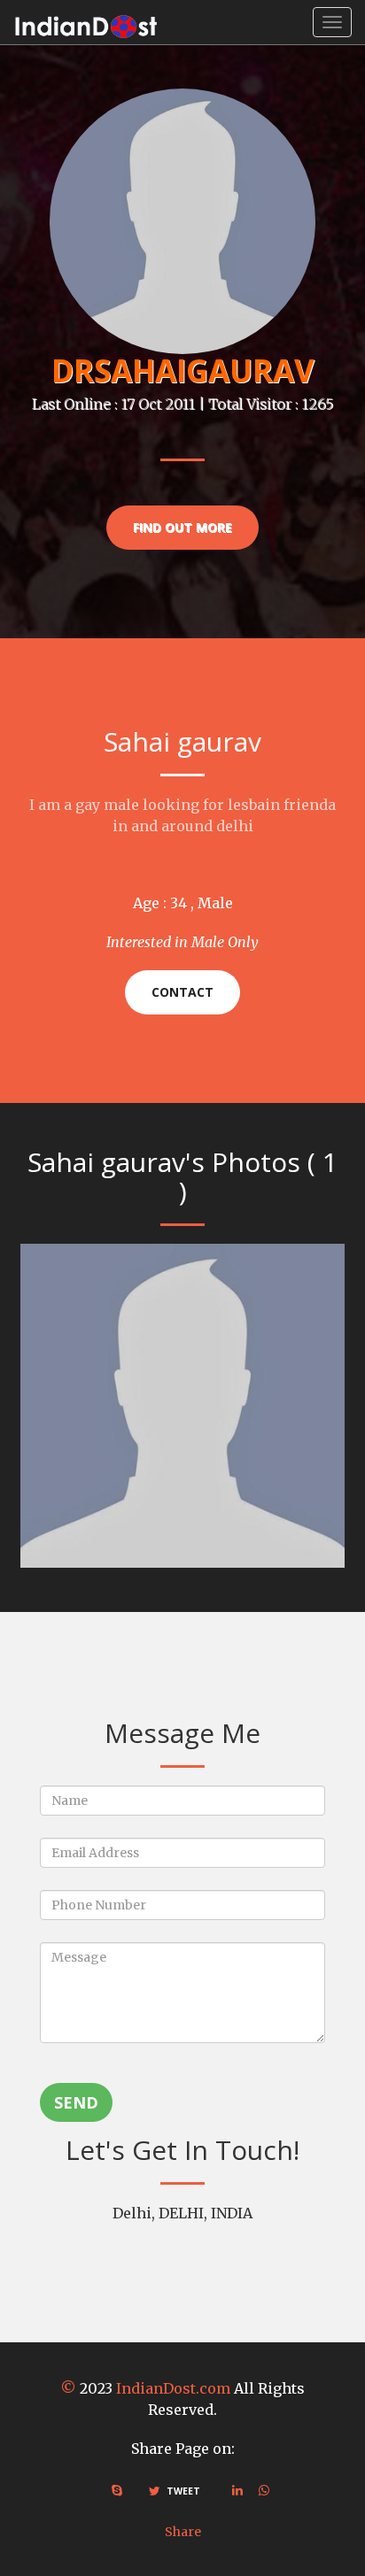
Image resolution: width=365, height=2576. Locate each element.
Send (76, 2102)
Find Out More (182, 527)
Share (183, 2532)
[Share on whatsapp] (264, 2490)
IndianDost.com (173, 2388)
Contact (182, 992)
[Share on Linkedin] (237, 2490)
